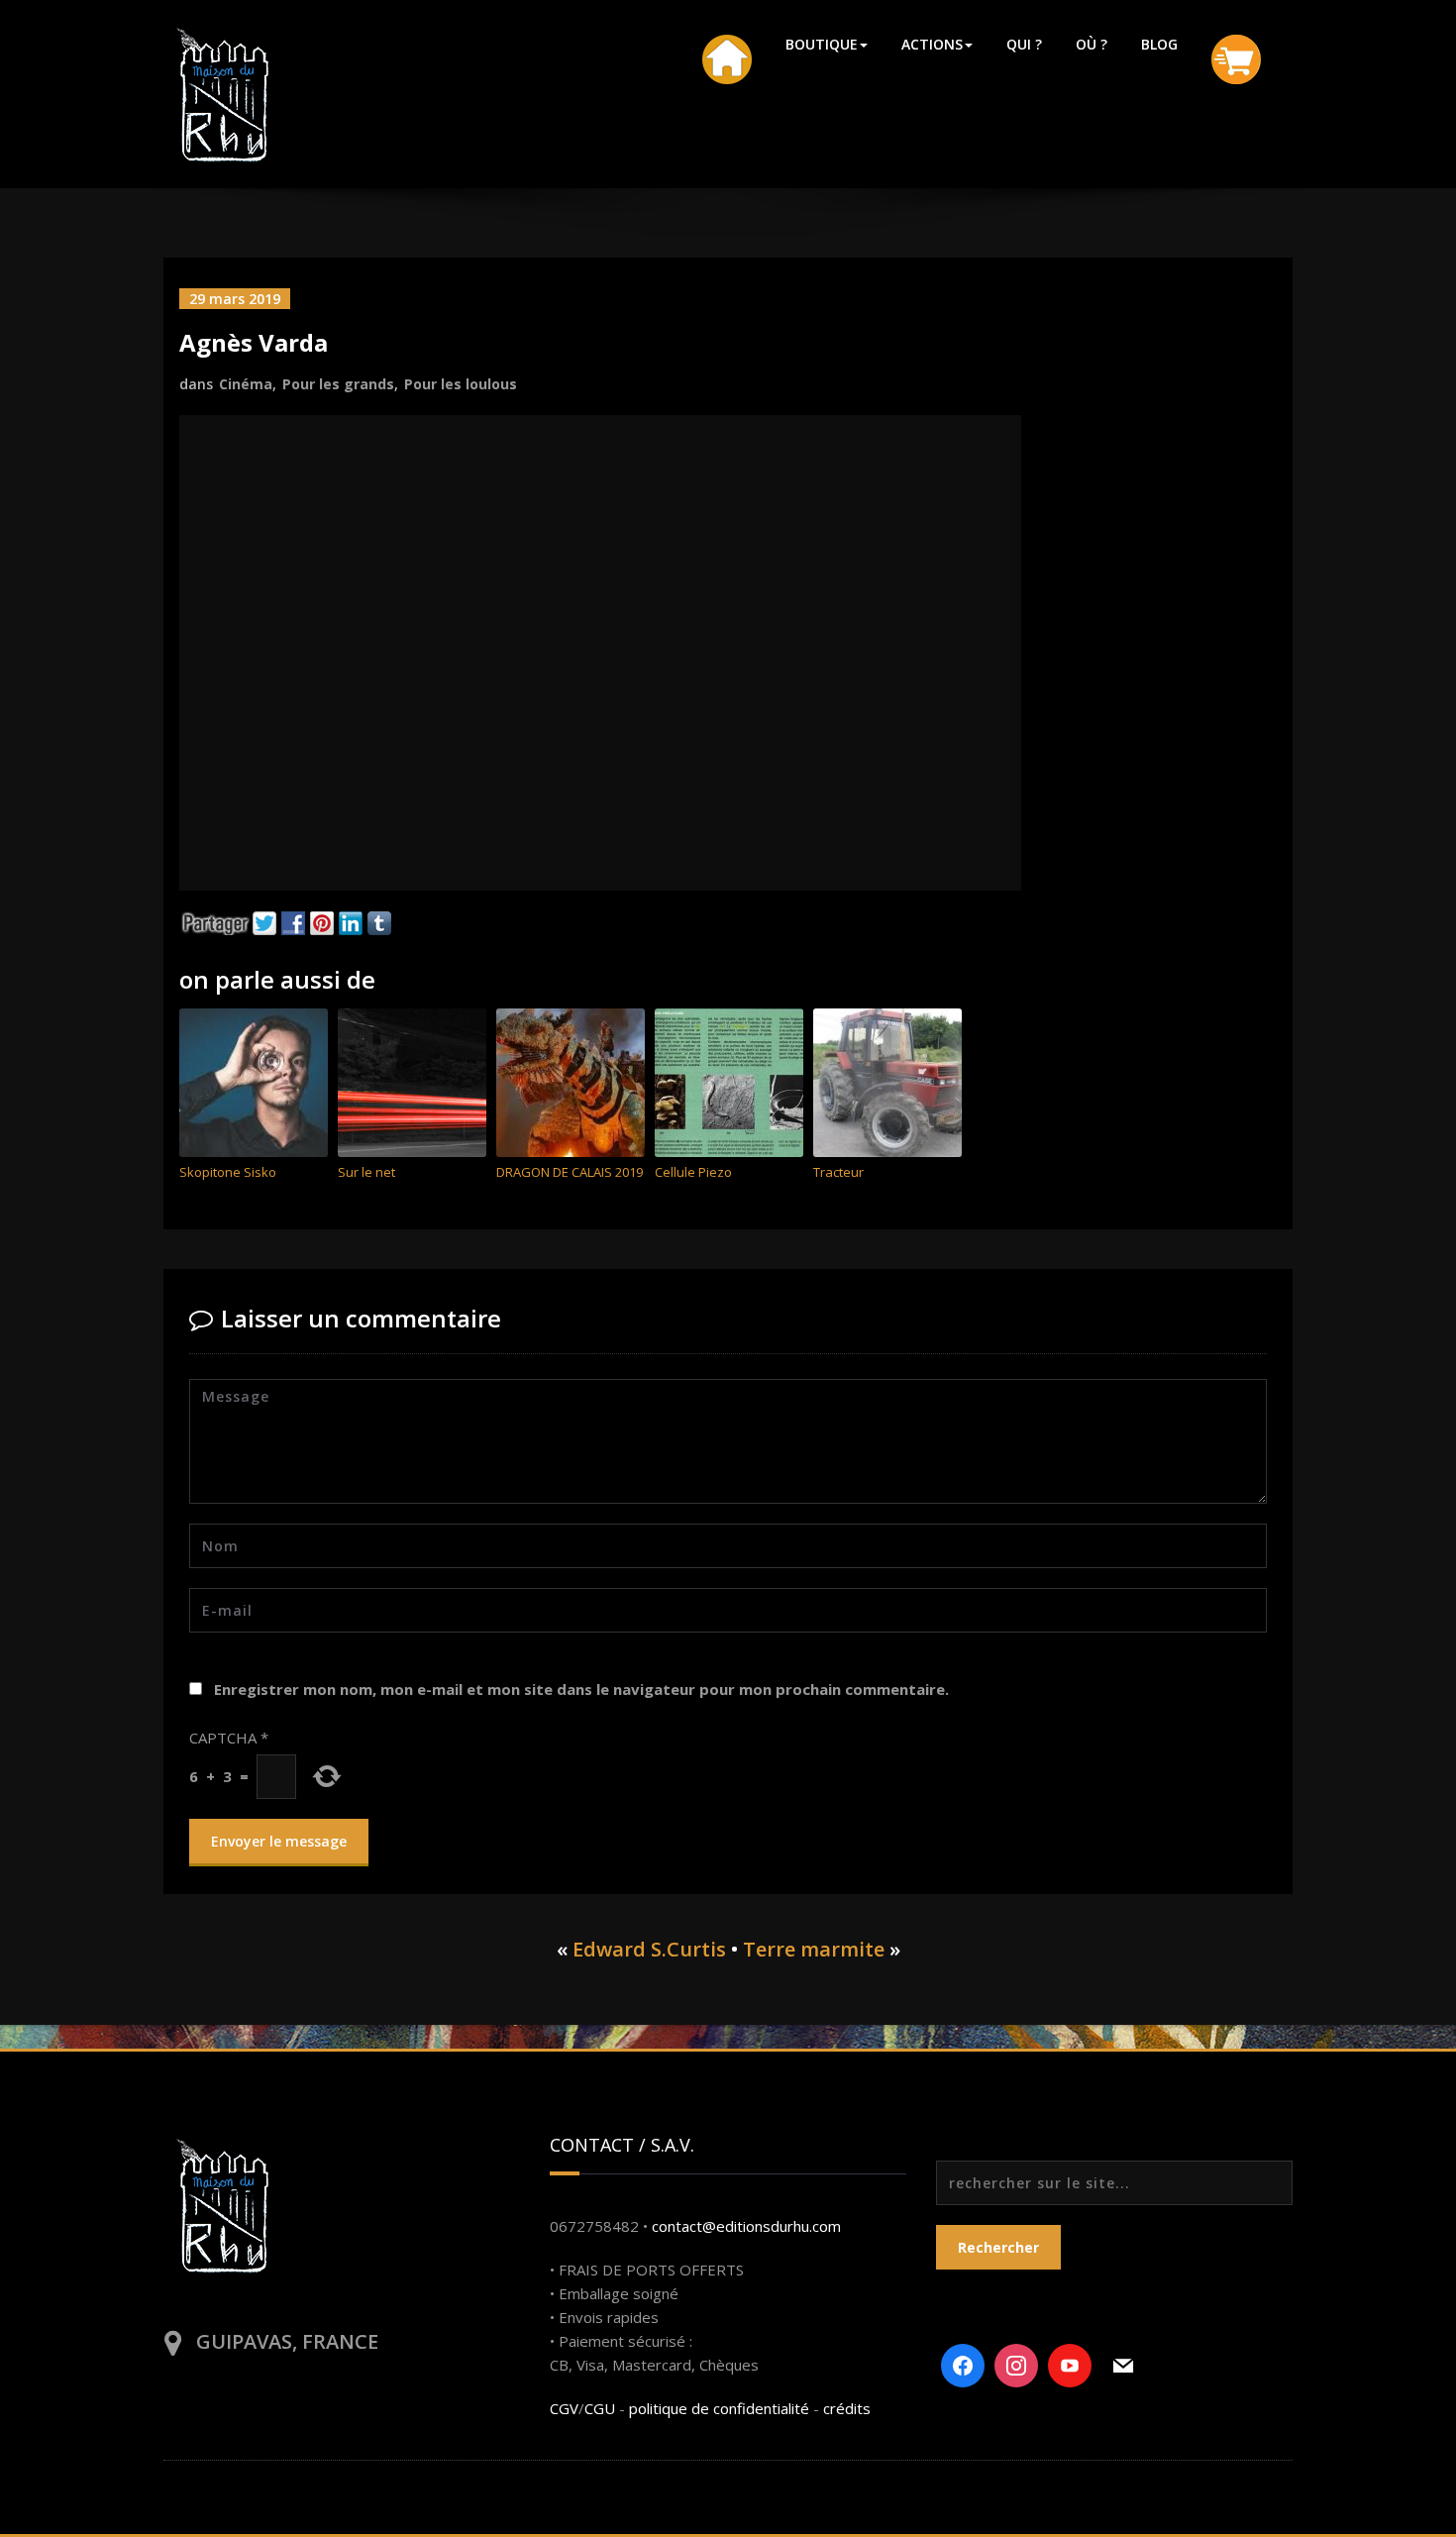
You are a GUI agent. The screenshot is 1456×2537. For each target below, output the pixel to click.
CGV (564, 2408)
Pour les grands (338, 384)
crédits (847, 2408)
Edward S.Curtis (649, 1949)
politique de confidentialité (719, 2408)
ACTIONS (932, 44)
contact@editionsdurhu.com (746, 2226)
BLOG (1159, 44)
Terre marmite (814, 1949)
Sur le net (366, 1172)
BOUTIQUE (822, 44)
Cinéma (246, 384)
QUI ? (1024, 44)
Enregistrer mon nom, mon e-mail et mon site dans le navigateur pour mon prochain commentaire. (581, 1689)
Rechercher (998, 2247)
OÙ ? (1092, 44)
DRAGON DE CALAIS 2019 (570, 1172)
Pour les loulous (461, 384)
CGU (600, 2408)
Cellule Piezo (693, 1172)
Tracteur (838, 1172)
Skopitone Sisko (228, 1172)
